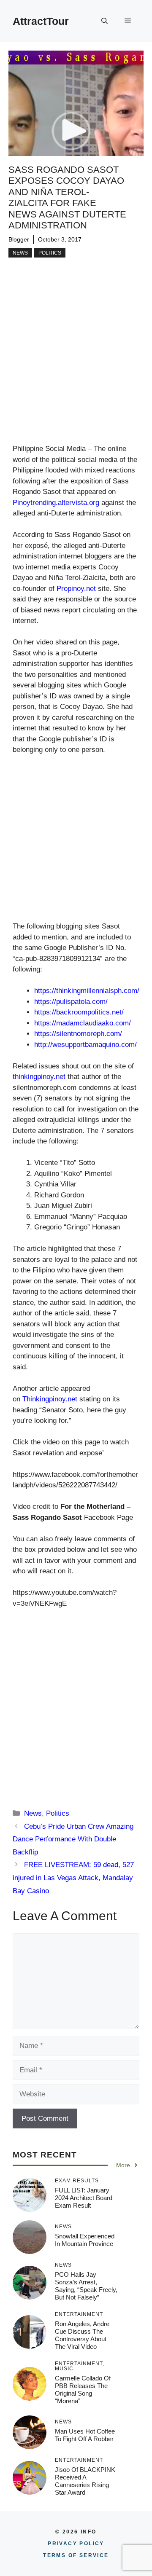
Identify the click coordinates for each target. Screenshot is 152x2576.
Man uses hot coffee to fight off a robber (85, 2435)
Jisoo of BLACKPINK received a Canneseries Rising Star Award (85, 2481)
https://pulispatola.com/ (71, 1002)
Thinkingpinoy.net (50, 1399)
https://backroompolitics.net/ (79, 1012)
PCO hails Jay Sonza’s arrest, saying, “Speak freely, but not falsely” (86, 2286)
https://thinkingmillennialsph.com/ (87, 991)
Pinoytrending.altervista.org (56, 503)
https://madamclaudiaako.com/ (83, 1023)
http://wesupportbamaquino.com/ (85, 1045)
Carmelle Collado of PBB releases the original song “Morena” (83, 2390)
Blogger (19, 239)
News (20, 253)
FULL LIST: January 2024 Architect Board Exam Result (84, 2198)
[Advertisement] (76, 364)
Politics (50, 253)
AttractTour (41, 21)
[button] (104, 21)
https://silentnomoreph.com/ (78, 1034)
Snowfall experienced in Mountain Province (85, 2240)
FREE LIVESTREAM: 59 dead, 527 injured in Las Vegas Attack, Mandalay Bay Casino (73, 1878)
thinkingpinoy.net (39, 1077)
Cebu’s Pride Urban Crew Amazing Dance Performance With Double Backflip (73, 1839)
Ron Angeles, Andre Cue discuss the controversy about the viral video (82, 2335)
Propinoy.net (76, 589)
